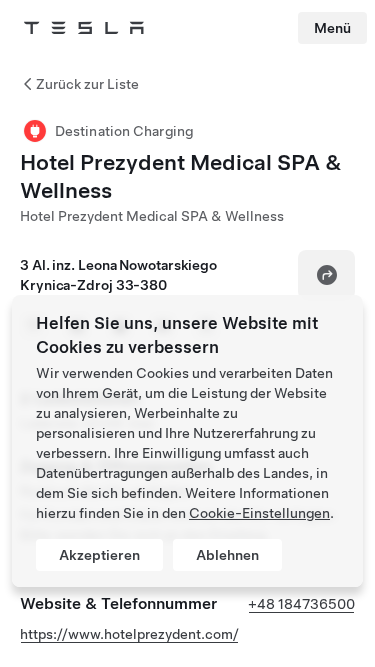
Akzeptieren (99, 555)
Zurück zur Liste (87, 84)
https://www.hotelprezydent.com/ (129, 634)
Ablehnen (227, 555)
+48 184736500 (301, 604)
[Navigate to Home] (84, 28)
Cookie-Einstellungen (259, 513)
